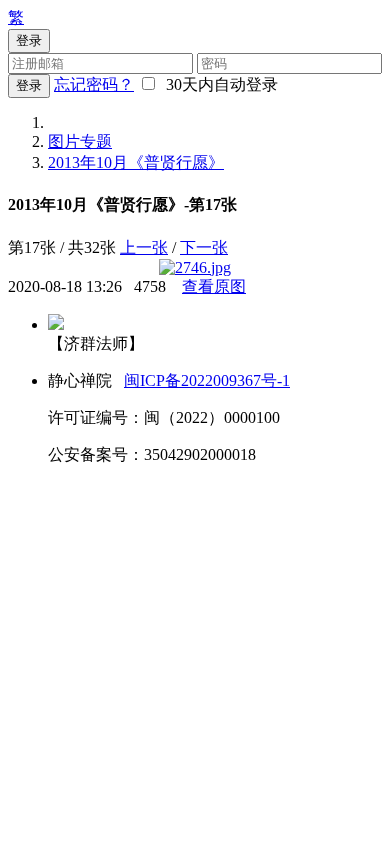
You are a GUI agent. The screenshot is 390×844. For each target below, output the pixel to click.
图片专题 (80, 141)
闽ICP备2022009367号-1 (207, 380)
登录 (29, 85)
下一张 (204, 247)
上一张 (144, 247)
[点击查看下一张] (195, 267)
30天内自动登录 (218, 84)
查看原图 (214, 286)
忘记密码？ (94, 84)
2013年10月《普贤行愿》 (136, 162)
